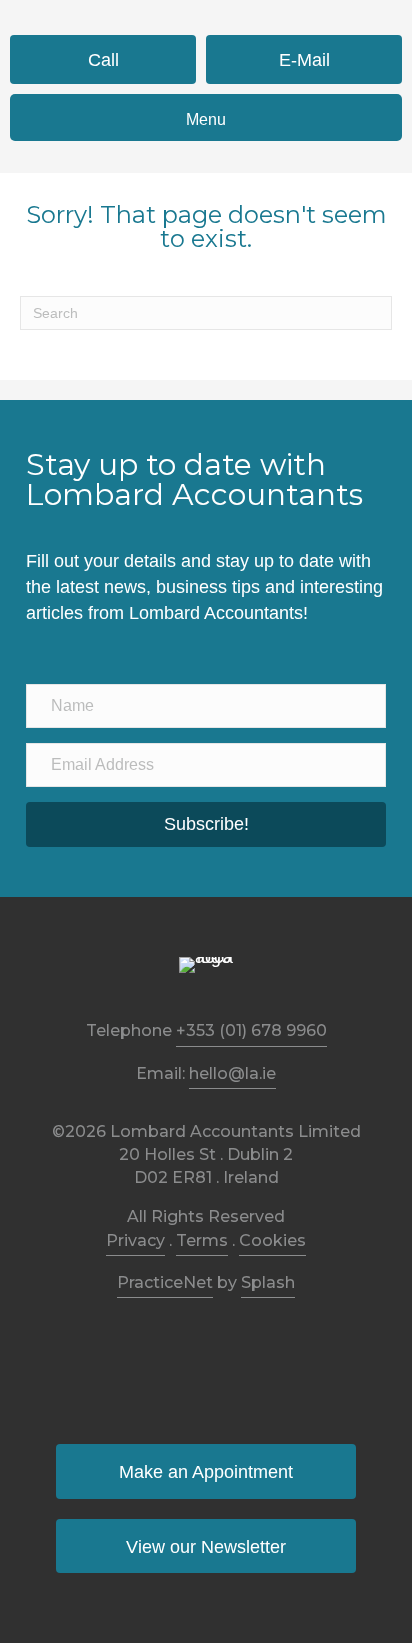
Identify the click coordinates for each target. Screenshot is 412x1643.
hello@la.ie (232, 1073)
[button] (206, 825)
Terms (202, 1240)
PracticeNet (165, 1282)
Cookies (272, 1240)
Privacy (135, 1240)
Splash (268, 1282)
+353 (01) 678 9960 (251, 1030)
